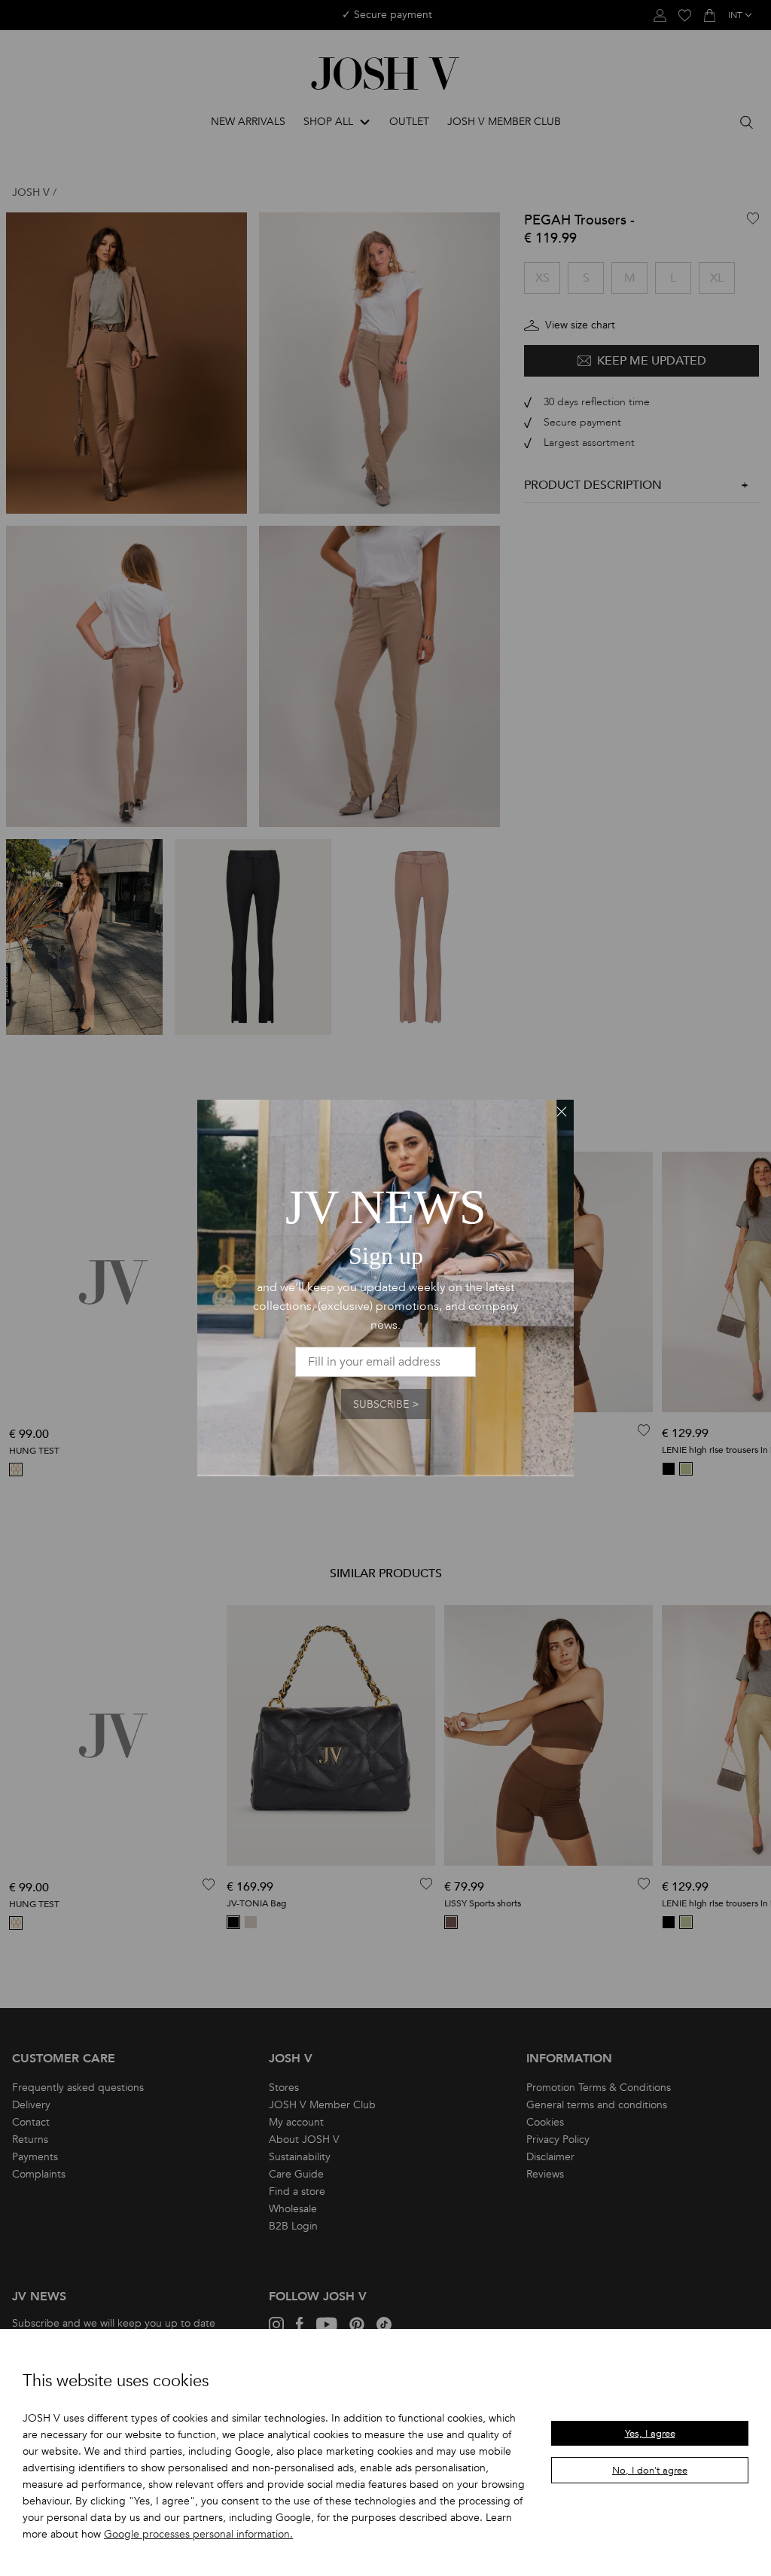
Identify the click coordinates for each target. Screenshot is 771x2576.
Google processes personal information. (198, 2534)
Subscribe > (386, 1404)
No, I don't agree (650, 2471)
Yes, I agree (650, 2434)
